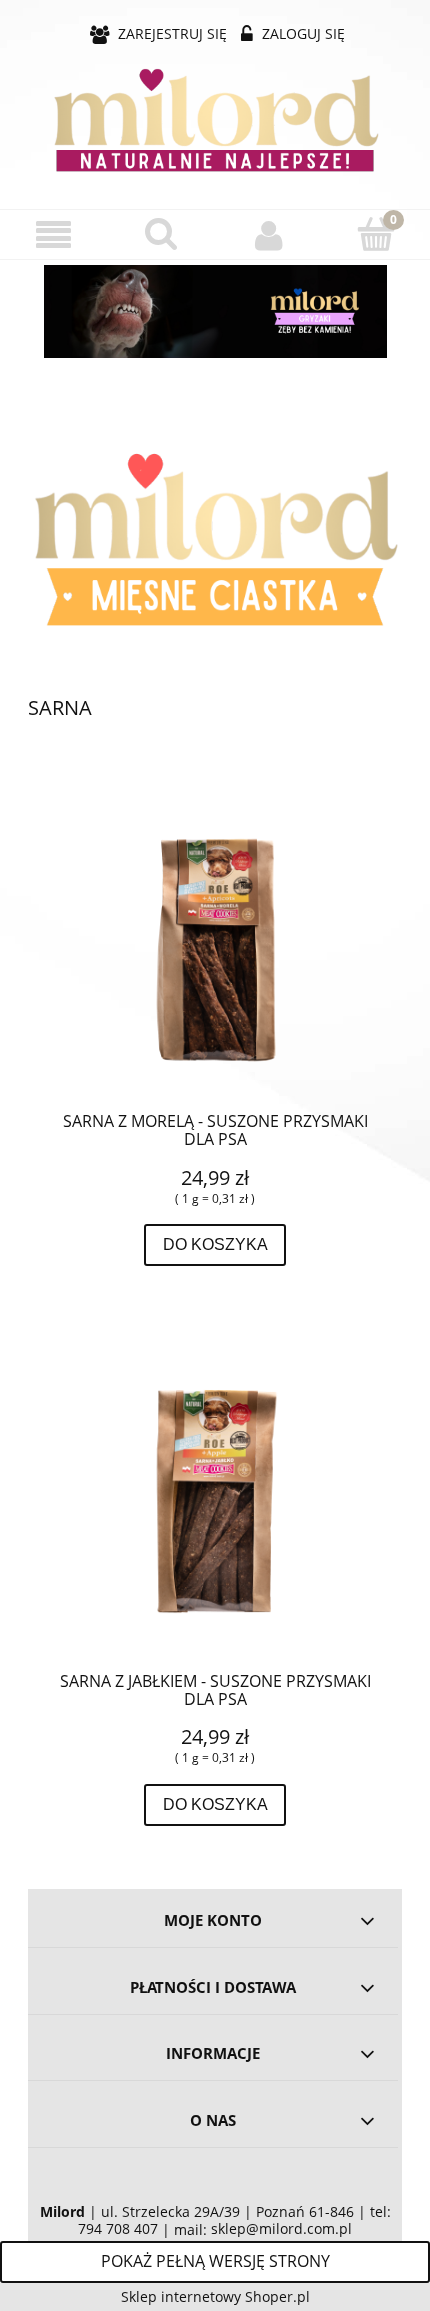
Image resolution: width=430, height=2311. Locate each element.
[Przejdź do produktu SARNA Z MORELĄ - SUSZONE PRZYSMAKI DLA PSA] (215, 942)
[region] (215, 311)
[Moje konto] (269, 235)
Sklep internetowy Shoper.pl (215, 2296)
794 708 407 (118, 2229)
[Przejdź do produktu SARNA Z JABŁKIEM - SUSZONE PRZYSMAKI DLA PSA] (215, 1502)
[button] (54, 235)
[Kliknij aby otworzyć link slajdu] (215, 311)
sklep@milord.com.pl (281, 2229)
